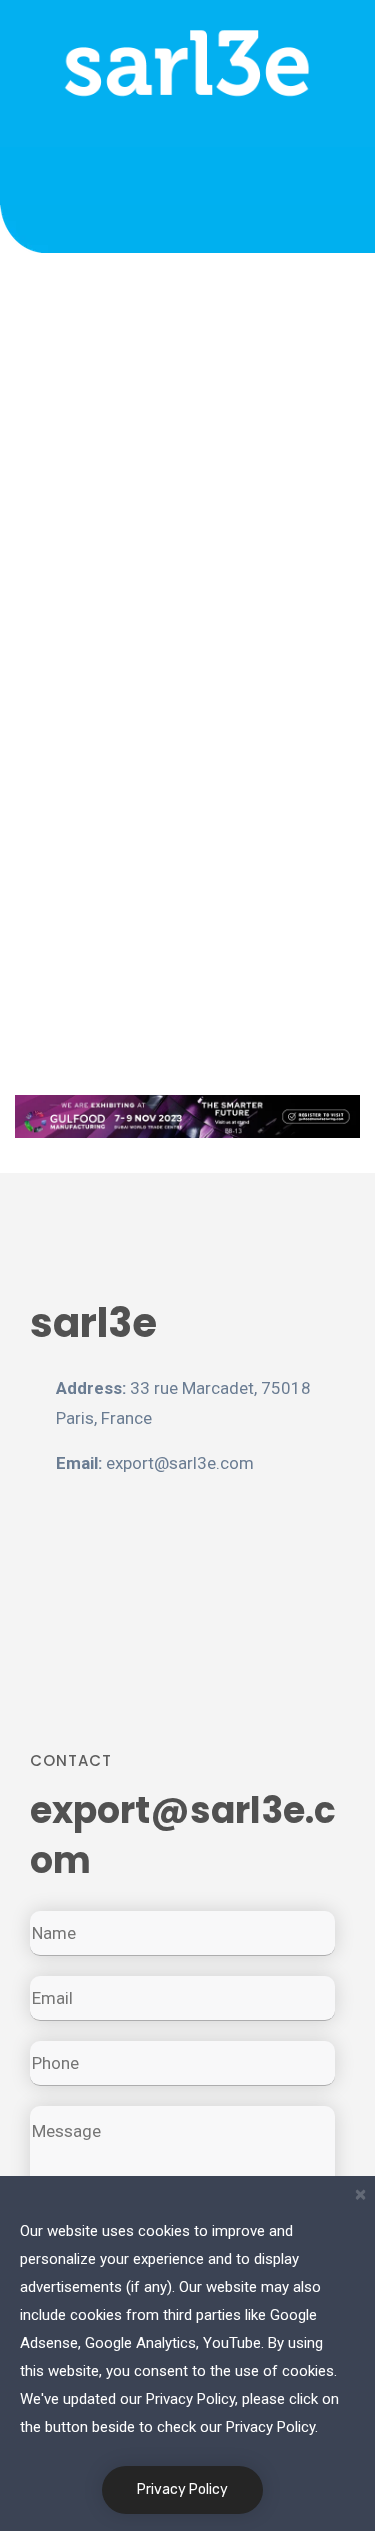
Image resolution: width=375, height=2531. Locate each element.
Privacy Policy (182, 2489)
